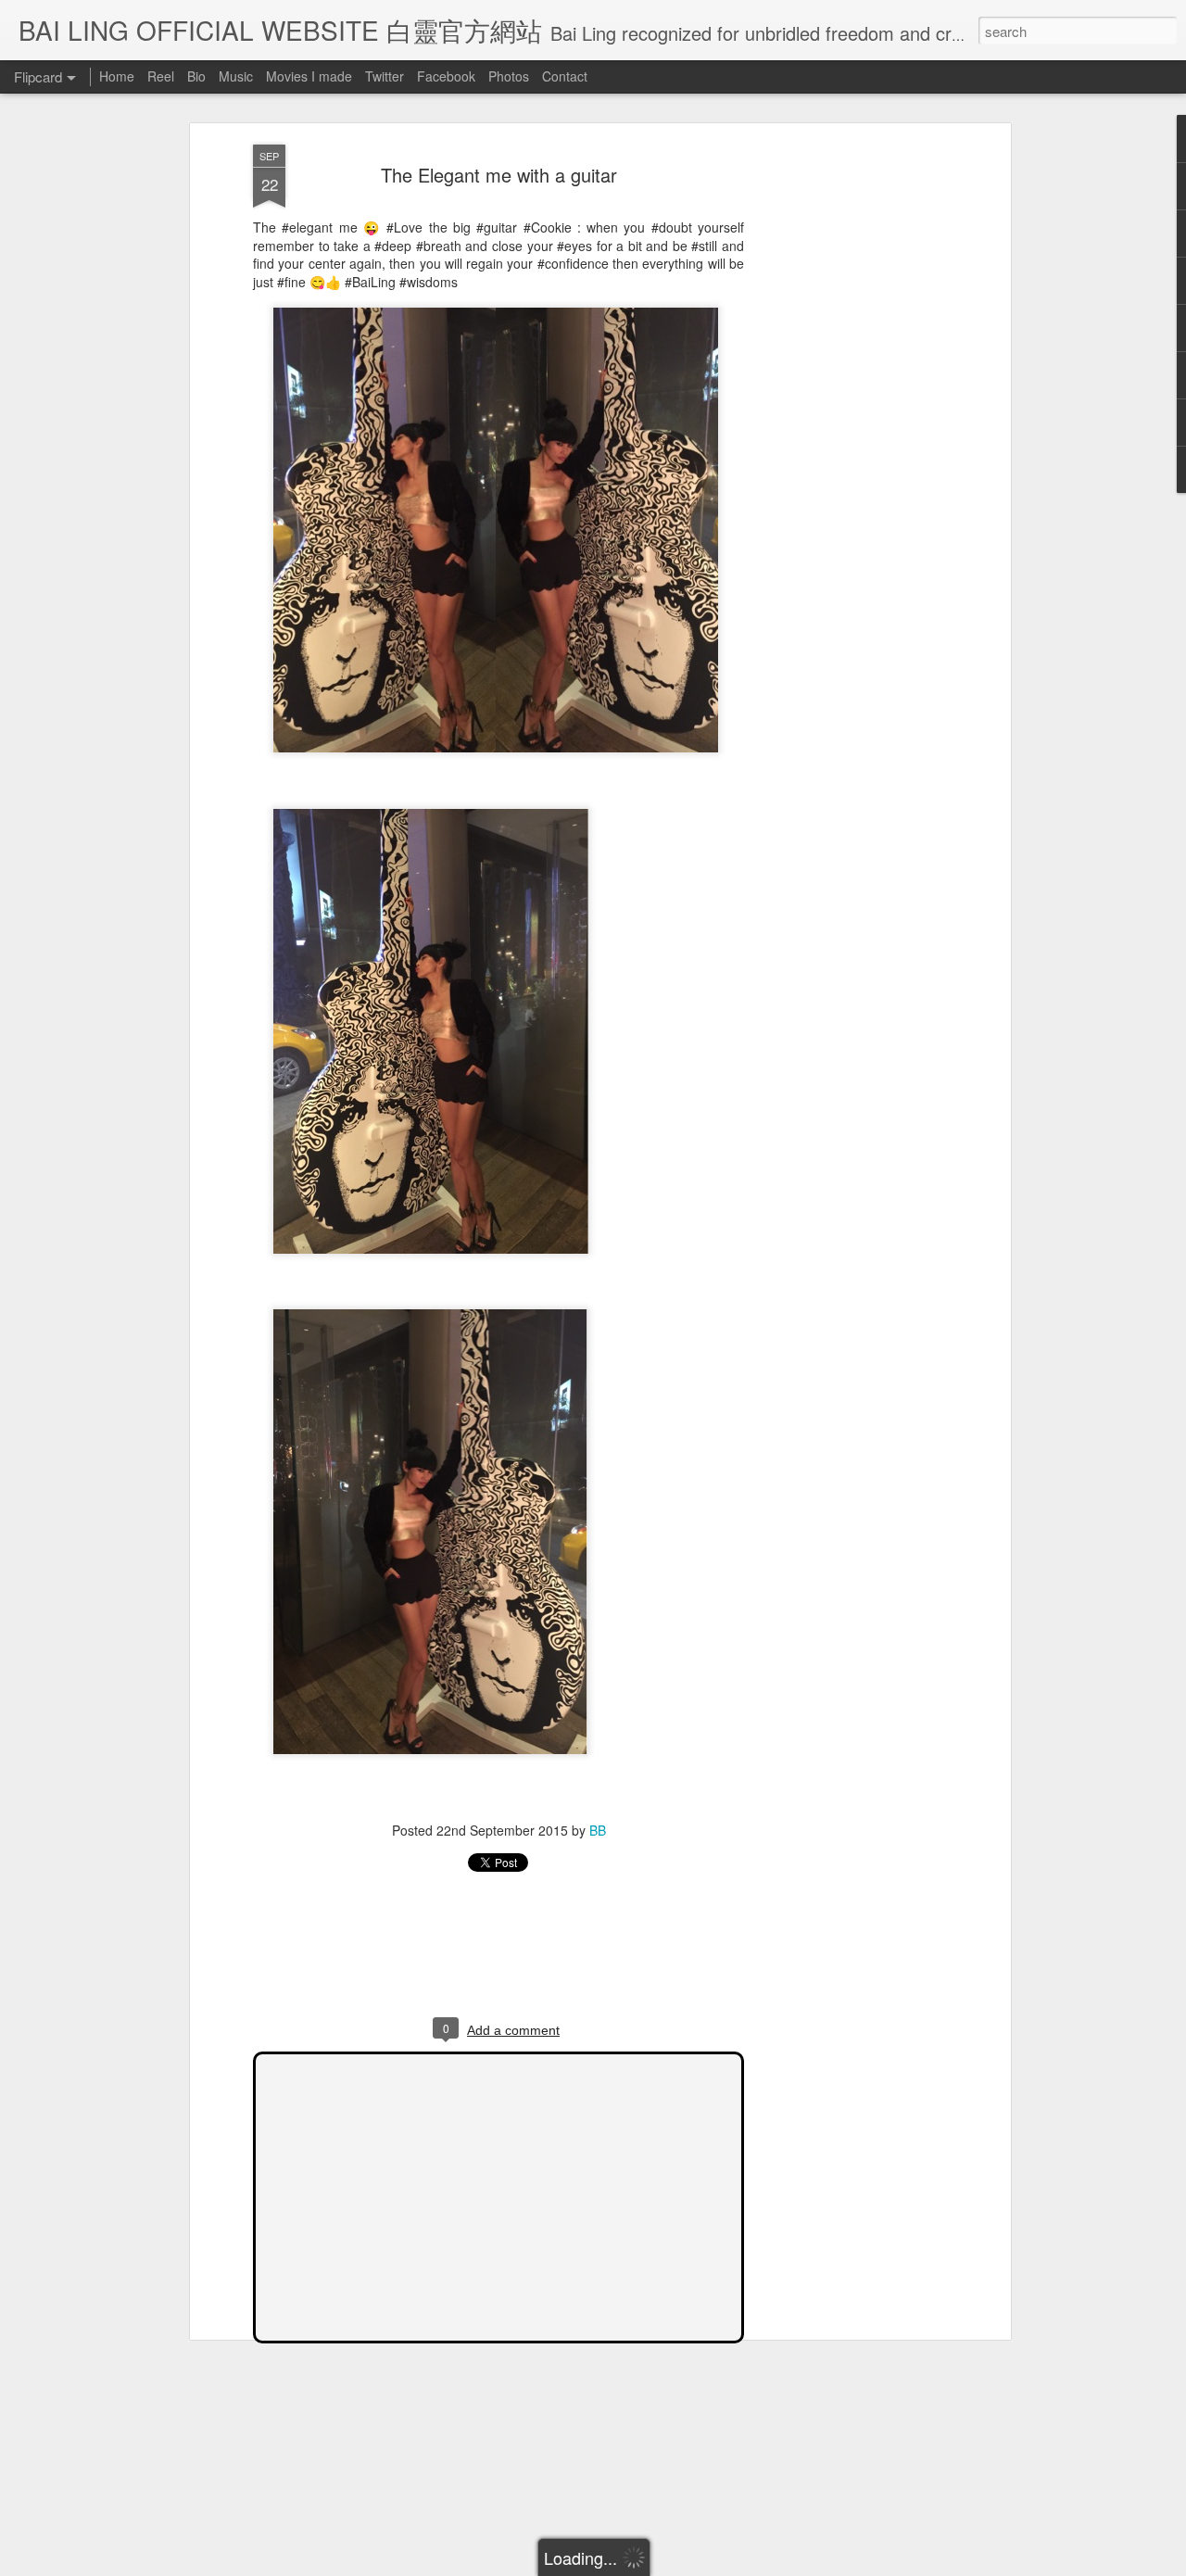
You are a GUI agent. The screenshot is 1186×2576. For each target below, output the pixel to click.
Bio (196, 76)
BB (598, 1830)
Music (236, 76)
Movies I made (309, 76)
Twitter (385, 76)
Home (117, 76)
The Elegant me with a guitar (499, 175)
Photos (509, 76)
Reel (161, 76)
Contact (565, 76)
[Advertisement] (846, 436)
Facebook (446, 76)
